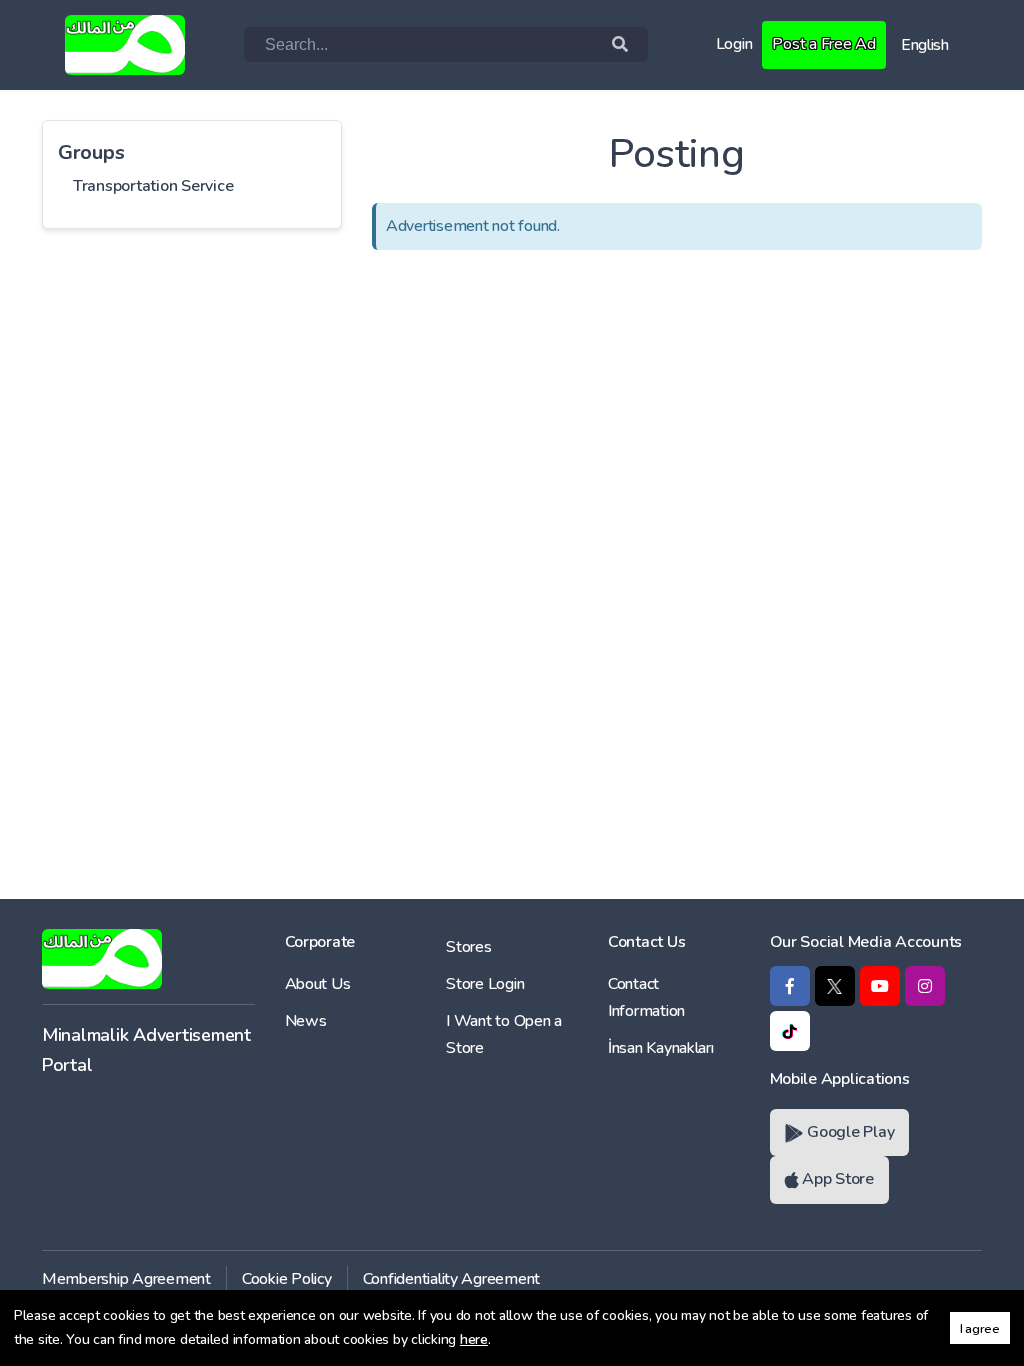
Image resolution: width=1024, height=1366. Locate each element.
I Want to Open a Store (504, 1034)
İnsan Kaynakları (661, 1048)
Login (734, 44)
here (474, 1339)
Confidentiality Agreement (452, 1279)
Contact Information (646, 997)
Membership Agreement (126, 1279)
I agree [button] (980, 1328)
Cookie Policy (287, 1279)
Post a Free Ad (823, 44)
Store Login (485, 984)
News (306, 1021)
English (925, 45)
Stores (468, 947)
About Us (318, 984)
